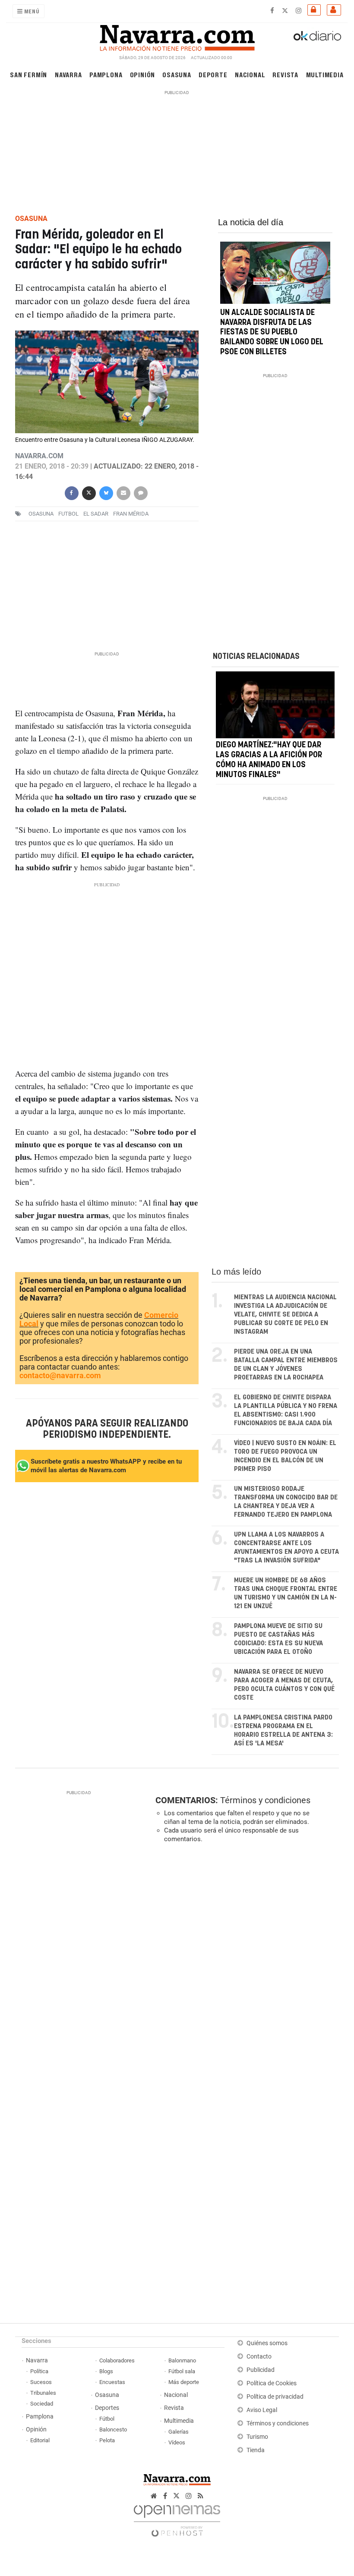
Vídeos (177, 2442)
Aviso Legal (262, 2410)
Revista (285, 74)
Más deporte (184, 2382)
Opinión (143, 74)
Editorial (40, 2440)
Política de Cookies (272, 2383)
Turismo (257, 2437)
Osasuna (177, 74)
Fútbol (107, 2419)
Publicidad (261, 2370)
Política (39, 2371)
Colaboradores (117, 2360)
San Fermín (28, 74)
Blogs (106, 2371)
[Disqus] (245, 1968)
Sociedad (42, 2404)
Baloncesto (113, 2430)
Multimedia (325, 74)
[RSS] (201, 2496)
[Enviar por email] (123, 492)
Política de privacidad (275, 2397)
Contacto (259, 2357)
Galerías (179, 2432)
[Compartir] (71, 492)
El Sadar (96, 514)
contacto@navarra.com (60, 1375)
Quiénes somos (267, 2343)
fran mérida (131, 514)
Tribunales (43, 2393)
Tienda (256, 2450)
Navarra (68, 74)
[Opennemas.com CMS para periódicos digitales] (177, 2518)
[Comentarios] (140, 492)
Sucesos (41, 2382)
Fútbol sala (182, 2371)
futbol (68, 514)
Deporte (213, 74)
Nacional (250, 74)
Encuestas (112, 2382)
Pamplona (106, 74)
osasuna (41, 514)
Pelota (107, 2440)
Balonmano (182, 2360)
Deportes (107, 2408)
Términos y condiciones (265, 1800)
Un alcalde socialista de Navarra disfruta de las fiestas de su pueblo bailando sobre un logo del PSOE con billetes (272, 332)
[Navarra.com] (177, 36)
